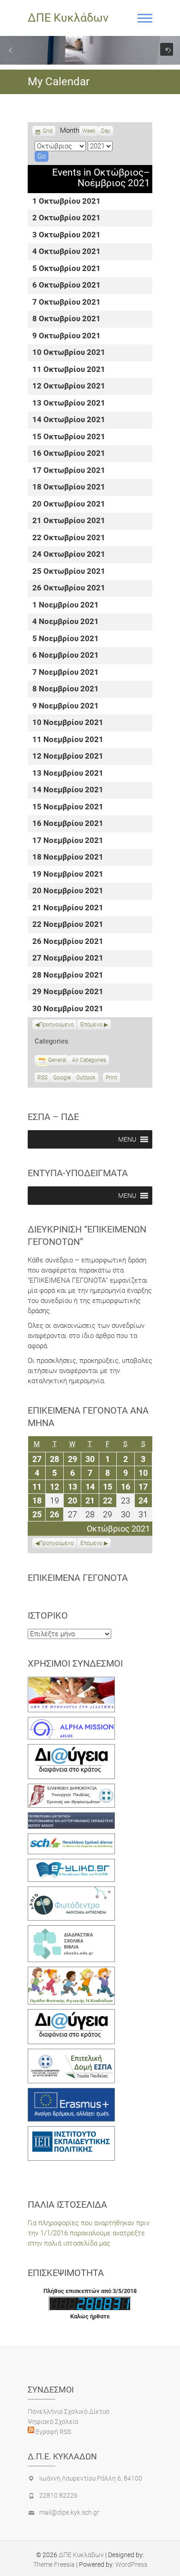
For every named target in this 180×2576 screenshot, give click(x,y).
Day (106, 131)
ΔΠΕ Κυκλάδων (68, 18)
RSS (42, 1078)
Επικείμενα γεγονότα (78, 1578)
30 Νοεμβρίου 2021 (68, 1009)
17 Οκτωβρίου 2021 (69, 471)
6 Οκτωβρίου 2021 (66, 286)
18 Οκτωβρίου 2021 (69, 487)
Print (113, 1079)
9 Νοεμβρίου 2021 (66, 706)
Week (89, 131)
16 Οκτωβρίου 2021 (69, 454)
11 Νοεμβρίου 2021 (68, 740)
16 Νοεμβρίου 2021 (68, 824)
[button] (11, 50)
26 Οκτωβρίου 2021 (69, 588)
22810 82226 (58, 2495)
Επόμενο (91, 1025)
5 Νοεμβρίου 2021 (66, 639)
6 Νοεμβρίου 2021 (66, 656)
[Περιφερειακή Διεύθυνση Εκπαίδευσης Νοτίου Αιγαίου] (71, 1817)
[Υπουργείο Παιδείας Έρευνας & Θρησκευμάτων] (71, 1789)
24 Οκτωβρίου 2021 (69, 555)
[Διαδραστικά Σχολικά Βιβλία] (71, 1930)
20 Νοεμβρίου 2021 (68, 891)
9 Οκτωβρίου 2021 (66, 336)
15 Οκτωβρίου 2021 (69, 437)
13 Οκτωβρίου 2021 (69, 404)
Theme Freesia (54, 2564)
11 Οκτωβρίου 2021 (69, 370)
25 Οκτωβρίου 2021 (69, 572)
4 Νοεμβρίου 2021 (66, 622)
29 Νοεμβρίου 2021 (68, 992)
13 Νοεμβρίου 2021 (68, 774)
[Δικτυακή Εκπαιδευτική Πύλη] (71, 1864)
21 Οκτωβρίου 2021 (69, 521)
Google (62, 1079)
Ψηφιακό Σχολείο (53, 2422)
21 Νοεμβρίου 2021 (68, 908)
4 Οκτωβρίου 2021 (66, 252)
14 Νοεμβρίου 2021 (68, 790)
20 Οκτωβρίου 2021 (69, 504)
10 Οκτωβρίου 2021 (69, 353)
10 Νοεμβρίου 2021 (68, 723)
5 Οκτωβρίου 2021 (66, 269)
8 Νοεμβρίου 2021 (66, 689)
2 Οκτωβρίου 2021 (66, 218)
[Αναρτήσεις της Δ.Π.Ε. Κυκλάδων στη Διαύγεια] (71, 1749)
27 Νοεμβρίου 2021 (68, 958)
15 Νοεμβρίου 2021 (68, 807)
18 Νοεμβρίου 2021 (68, 858)
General (57, 1060)
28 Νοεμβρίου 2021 (68, 976)
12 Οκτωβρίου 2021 (69, 386)
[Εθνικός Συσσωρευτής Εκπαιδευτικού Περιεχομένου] (71, 1892)
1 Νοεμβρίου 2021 (66, 605)
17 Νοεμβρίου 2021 (68, 841)
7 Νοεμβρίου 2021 (66, 673)
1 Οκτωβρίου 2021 (66, 202)
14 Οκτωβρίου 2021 (69, 420)
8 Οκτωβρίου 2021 (66, 319)
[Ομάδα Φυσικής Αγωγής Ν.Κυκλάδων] (71, 1972)
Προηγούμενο (57, 1025)
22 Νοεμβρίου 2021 (68, 925)
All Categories (89, 1060)
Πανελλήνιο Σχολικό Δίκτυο (69, 2411)
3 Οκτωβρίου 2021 (66, 235)
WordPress (131, 2564)
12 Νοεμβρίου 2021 (68, 757)
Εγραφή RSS (53, 2432)
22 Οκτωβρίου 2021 (69, 538)
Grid (48, 132)
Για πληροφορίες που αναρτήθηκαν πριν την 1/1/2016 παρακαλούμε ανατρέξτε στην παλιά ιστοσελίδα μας (89, 2233)
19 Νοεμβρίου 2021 (68, 875)
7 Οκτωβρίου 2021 (66, 303)
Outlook (86, 1079)
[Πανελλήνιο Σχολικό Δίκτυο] (71, 1839)
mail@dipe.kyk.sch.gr (69, 2512)
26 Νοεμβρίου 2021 (68, 942)
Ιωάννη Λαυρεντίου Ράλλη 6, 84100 (91, 2478)
